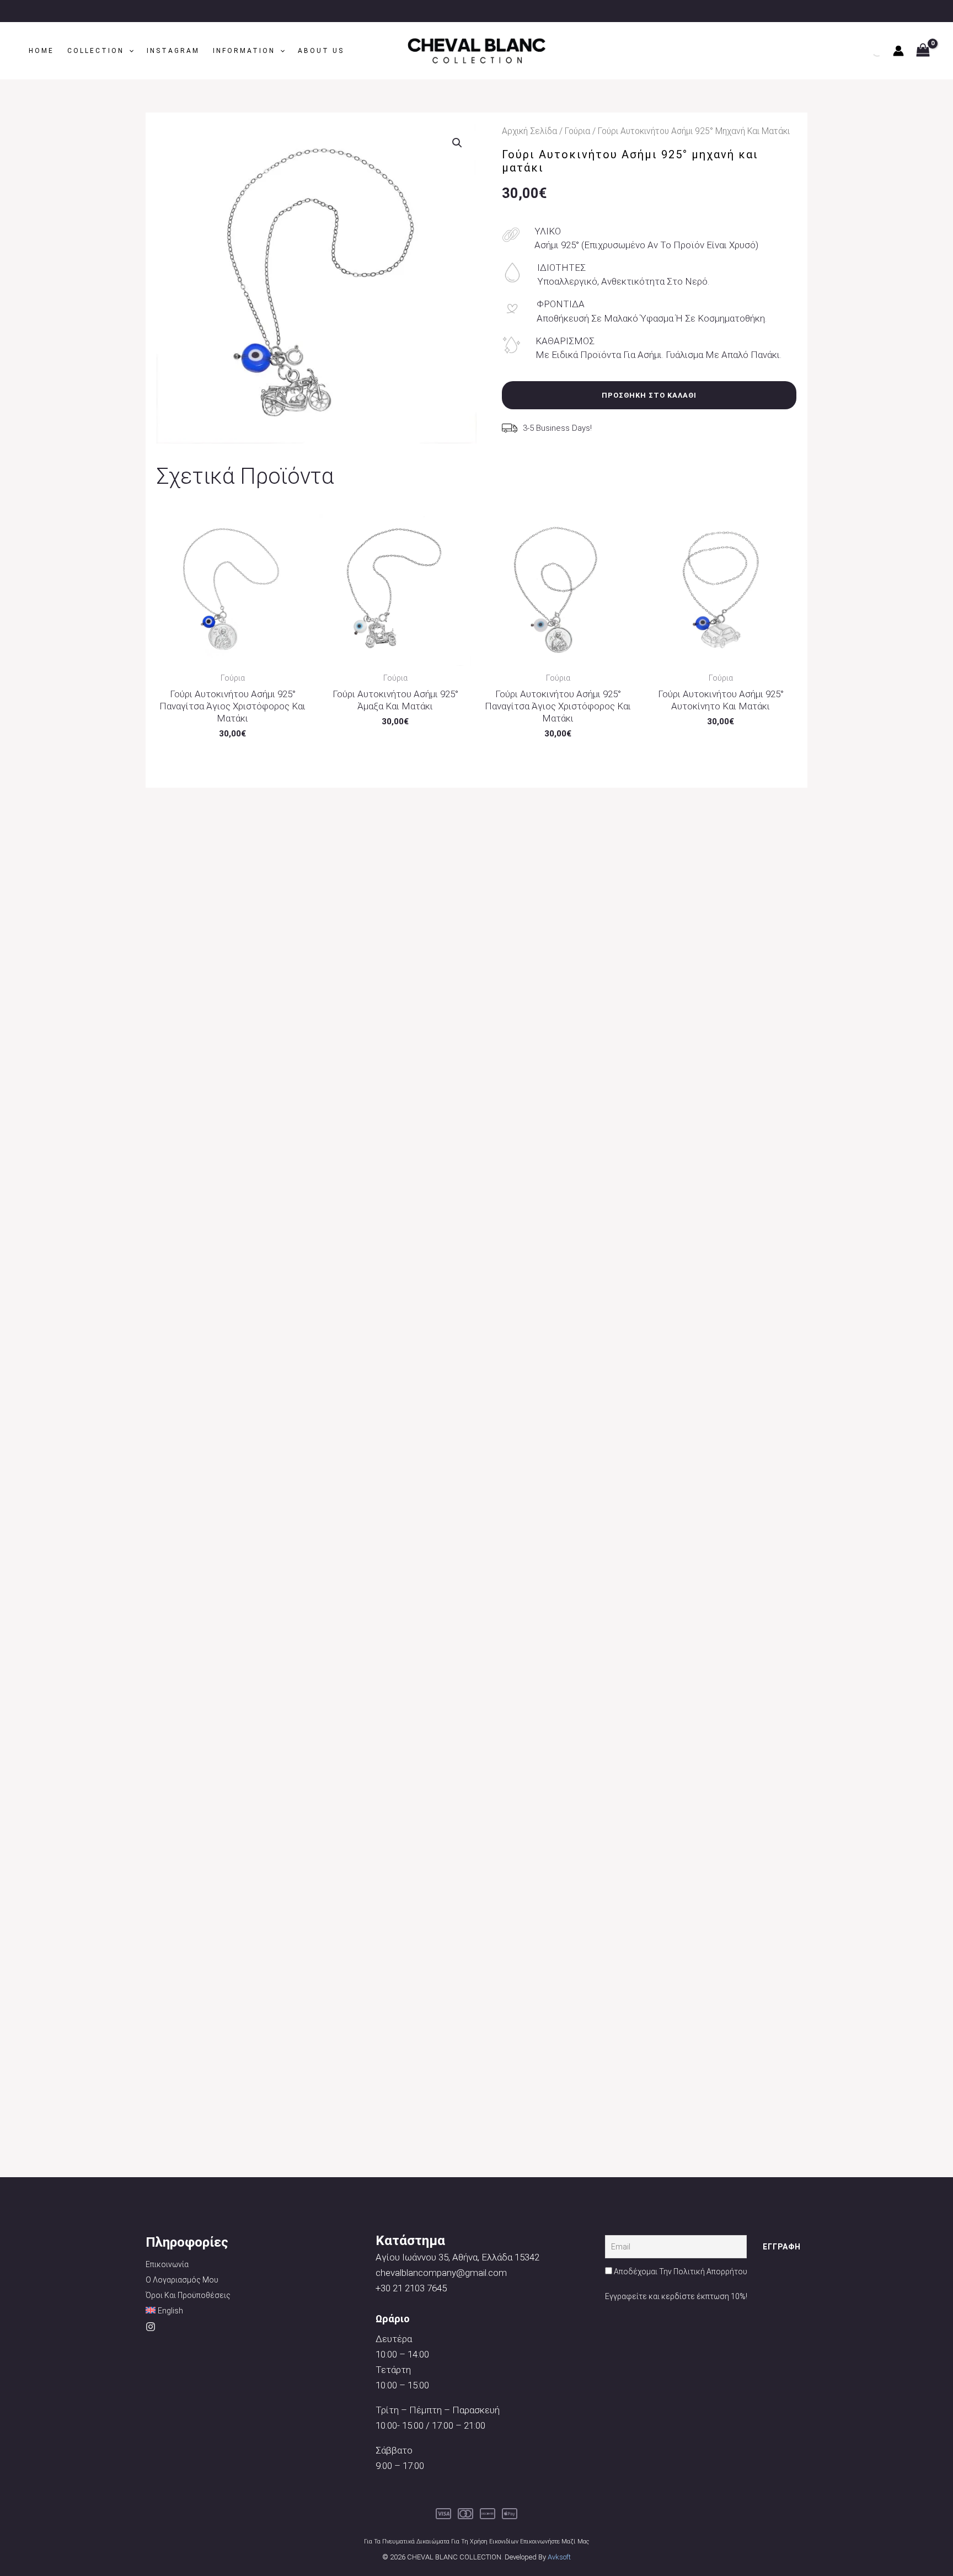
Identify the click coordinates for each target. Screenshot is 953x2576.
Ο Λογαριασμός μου (182, 2280)
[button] (129, 51)
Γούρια (577, 131)
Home (41, 51)
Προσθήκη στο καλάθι (649, 395)
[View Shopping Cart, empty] (923, 51)
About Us (321, 51)
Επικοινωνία (167, 2264)
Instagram (173, 51)
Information (244, 51)
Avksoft (559, 2557)
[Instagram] (151, 2327)
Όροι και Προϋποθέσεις (188, 2295)
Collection (96, 51)
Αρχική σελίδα (529, 131)
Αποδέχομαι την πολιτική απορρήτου (681, 2272)
